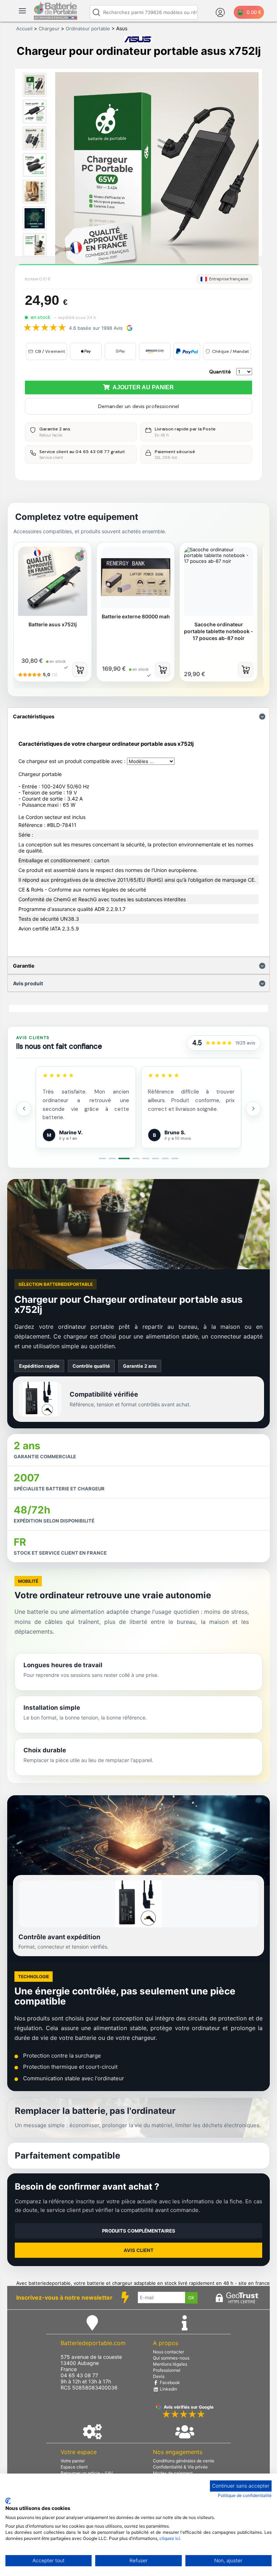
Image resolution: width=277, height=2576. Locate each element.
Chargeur (49, 29)
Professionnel (167, 2370)
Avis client (139, 2250)
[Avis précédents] (24, 1109)
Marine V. (71, 1132)
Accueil (24, 29)
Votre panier (73, 2461)
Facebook (169, 2382)
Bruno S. (175, 1132)
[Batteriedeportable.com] (56, 18)
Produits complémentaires (139, 2231)
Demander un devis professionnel (138, 406)
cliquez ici (170, 2538)
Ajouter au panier (142, 387)
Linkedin (168, 2389)
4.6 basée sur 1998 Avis (96, 328)
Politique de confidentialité (245, 2495)
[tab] (102, 1158)
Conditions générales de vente (184, 2461)
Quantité (220, 372)
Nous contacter (168, 2352)
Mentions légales (170, 2364)
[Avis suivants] (253, 1109)
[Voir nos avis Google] (219, 1043)
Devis (159, 2376)
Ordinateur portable (88, 29)
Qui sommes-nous (171, 2358)
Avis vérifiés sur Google (189, 2407)
